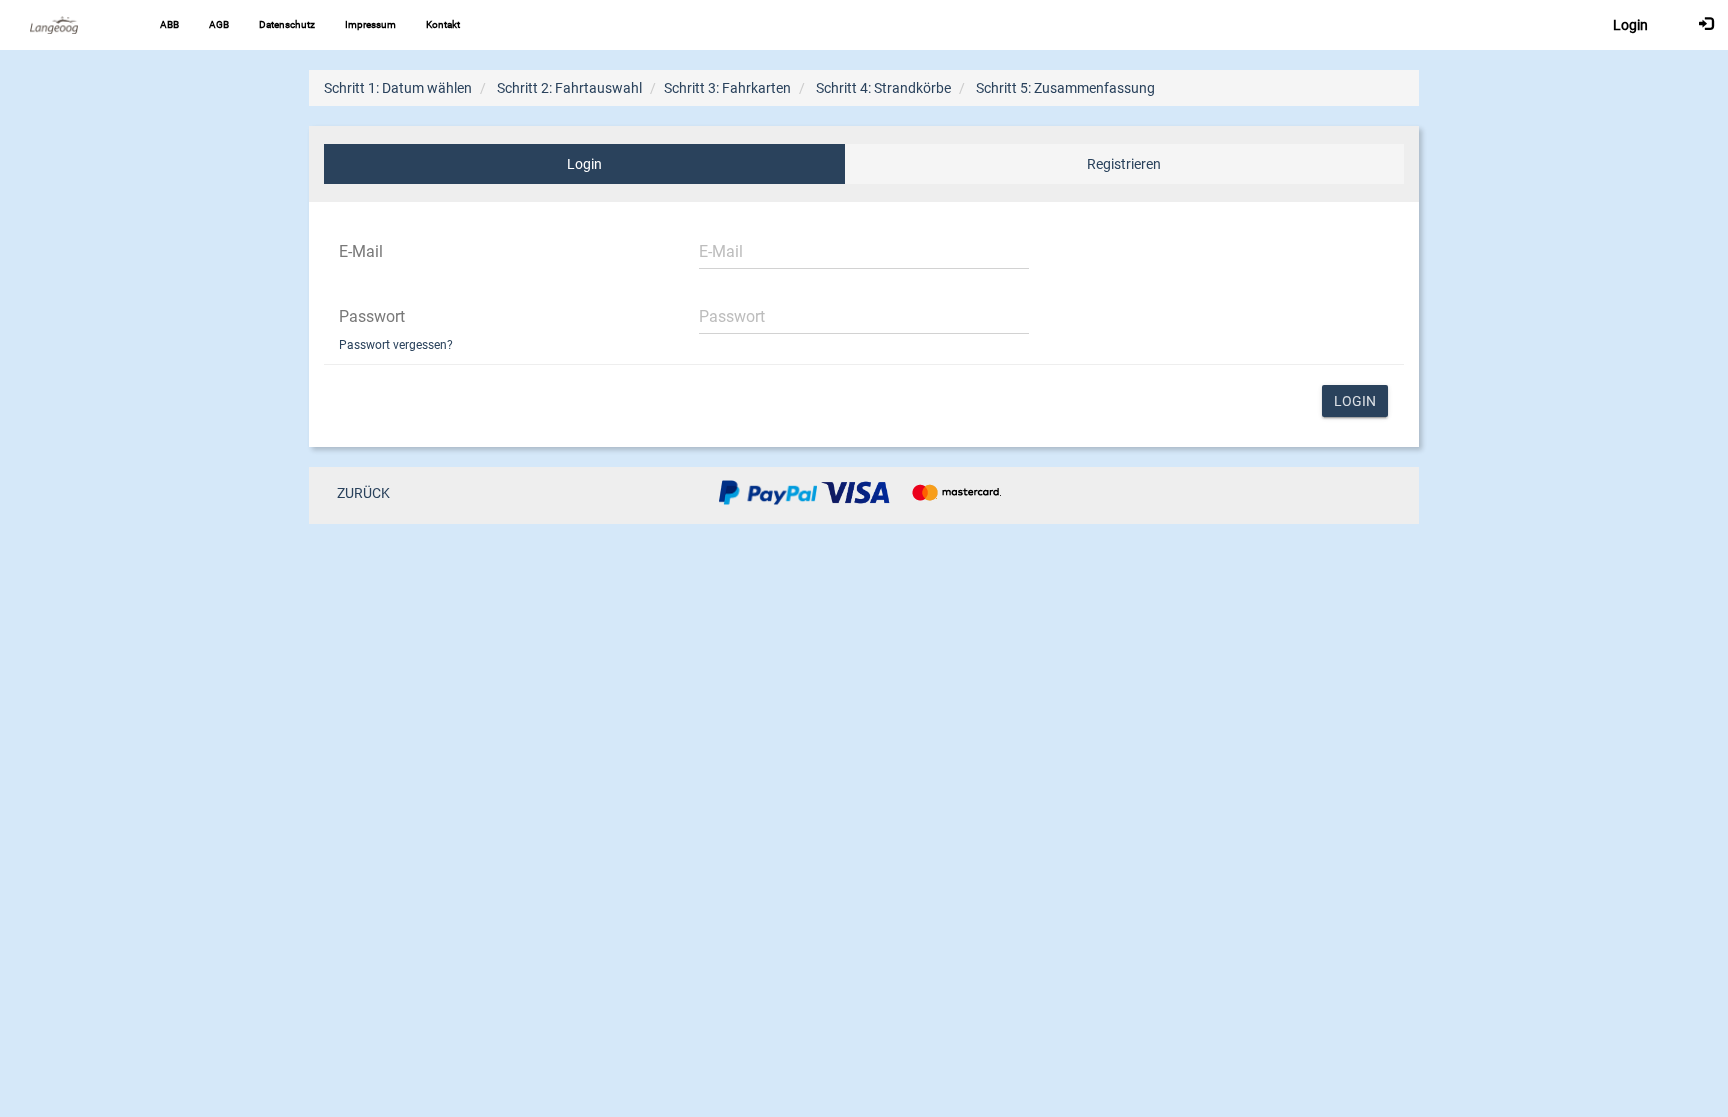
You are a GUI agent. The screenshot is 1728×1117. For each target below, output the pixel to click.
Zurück (363, 493)
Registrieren (1124, 164)
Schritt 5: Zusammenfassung (1065, 88)
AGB (219, 24)
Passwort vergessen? (396, 345)
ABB (169, 24)
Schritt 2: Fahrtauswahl (569, 88)
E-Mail (361, 251)
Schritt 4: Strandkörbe (883, 88)
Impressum (370, 24)
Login (584, 164)
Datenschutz (287, 24)
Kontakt (443, 24)
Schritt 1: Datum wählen (398, 88)
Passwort (372, 316)
